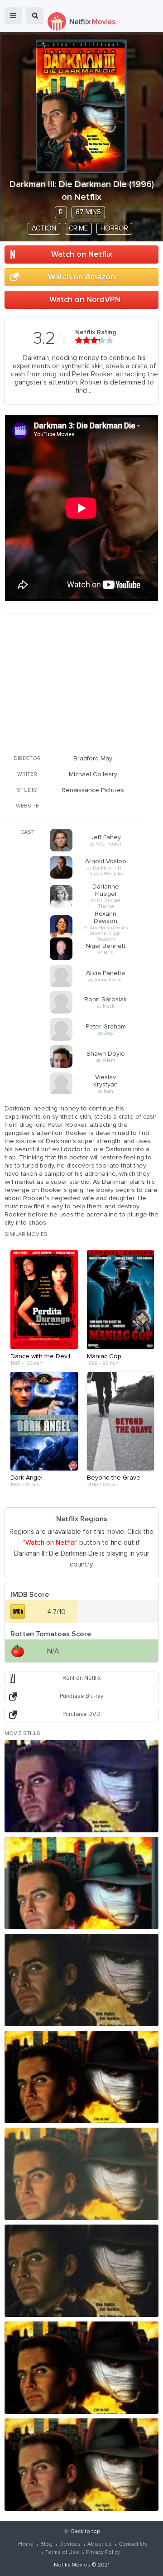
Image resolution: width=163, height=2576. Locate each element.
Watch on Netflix (82, 255)
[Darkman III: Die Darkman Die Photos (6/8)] (81, 2271)
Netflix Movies (72, 2565)
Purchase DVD (81, 1714)
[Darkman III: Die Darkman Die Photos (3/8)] (81, 1980)
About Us (100, 2544)
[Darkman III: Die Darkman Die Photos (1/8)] (81, 1786)
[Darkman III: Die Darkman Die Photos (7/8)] (81, 2368)
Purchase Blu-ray (81, 1696)
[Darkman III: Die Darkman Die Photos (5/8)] (81, 2174)
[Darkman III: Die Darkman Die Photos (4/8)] (81, 2077)
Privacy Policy (103, 2552)
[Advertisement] (72, 682)
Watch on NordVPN (85, 300)
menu (13, 15)
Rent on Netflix (81, 1678)
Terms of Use (62, 2552)
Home (26, 2544)
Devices (70, 2544)
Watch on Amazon (81, 277)
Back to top (85, 2532)
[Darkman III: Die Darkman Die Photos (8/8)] (81, 2465)
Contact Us (133, 2544)
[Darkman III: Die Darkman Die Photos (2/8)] (81, 1883)
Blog (46, 2544)
